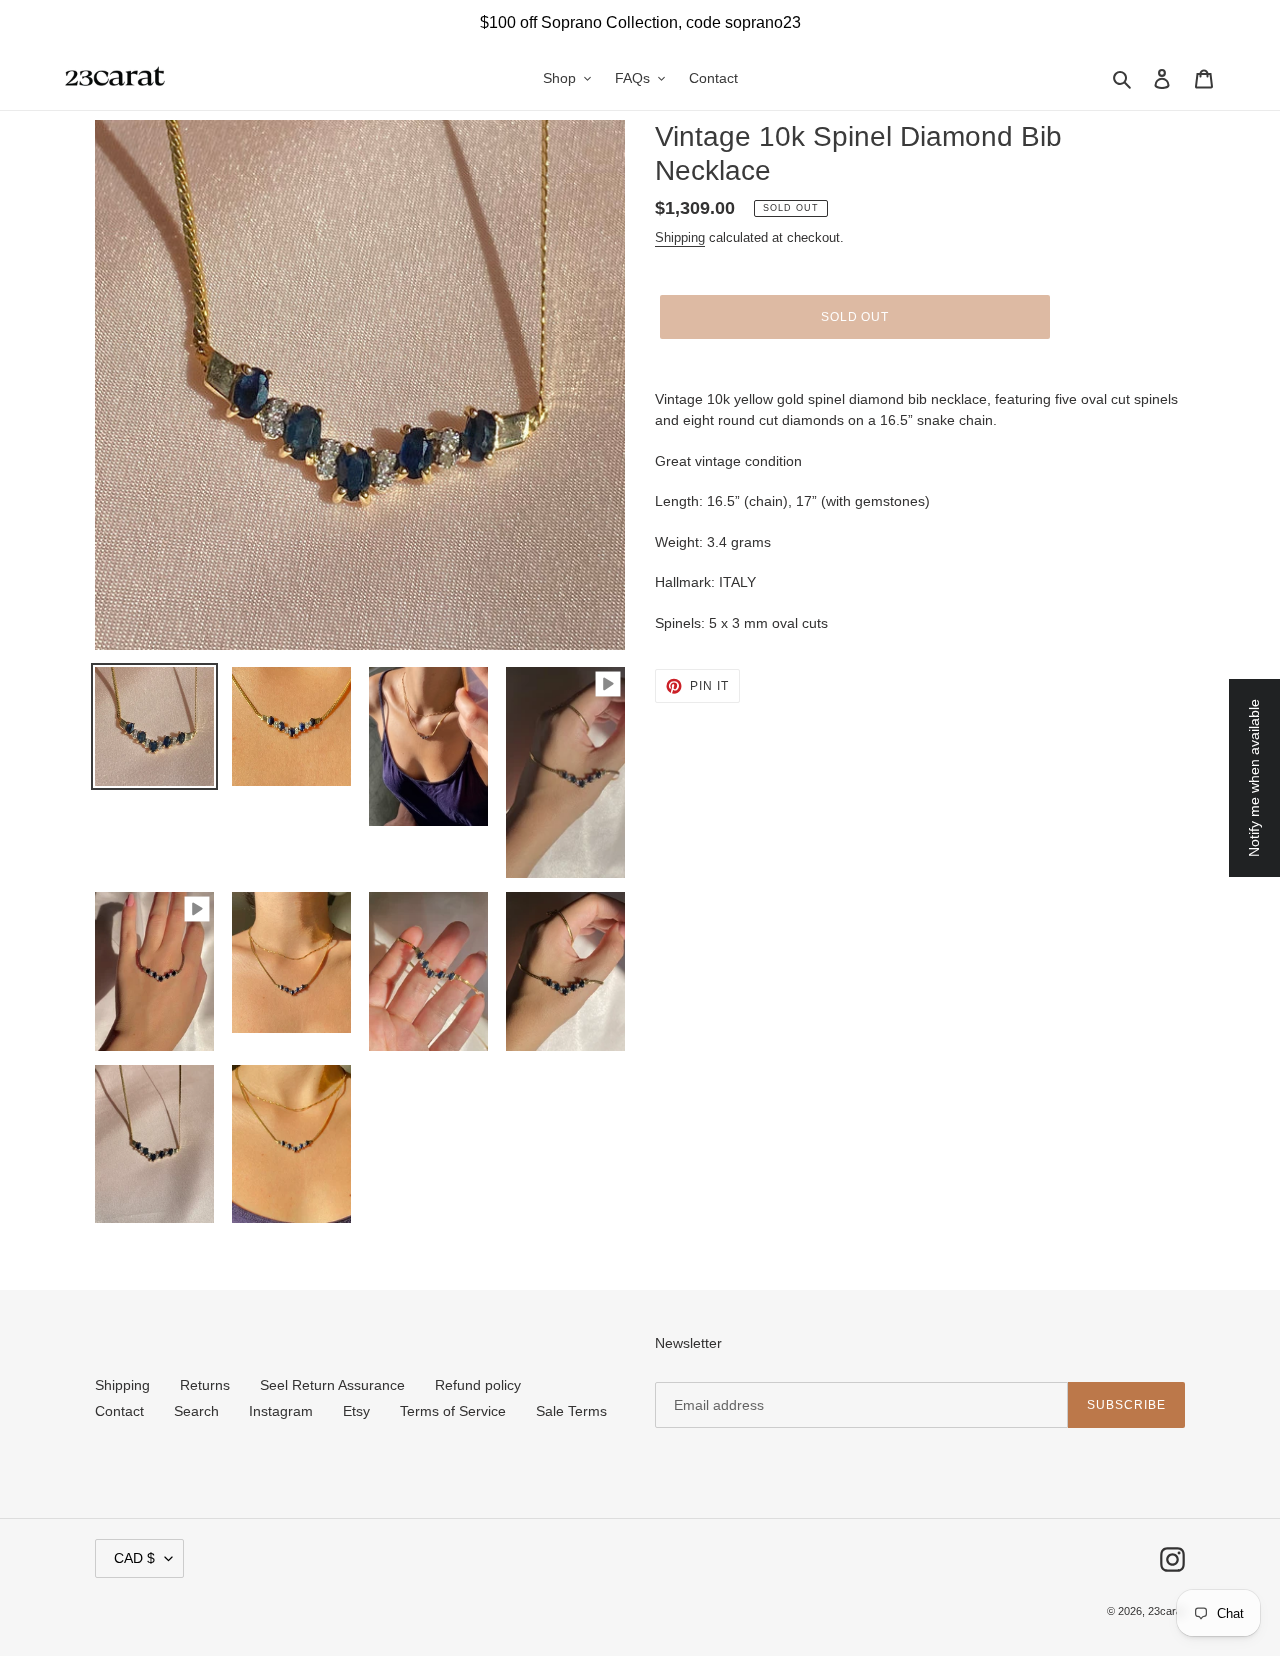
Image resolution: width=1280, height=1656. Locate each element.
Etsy (356, 1411)
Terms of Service (453, 1411)
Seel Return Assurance (332, 1385)
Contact (119, 1411)
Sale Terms (571, 1411)
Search (196, 1411)
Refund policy (478, 1385)
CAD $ (134, 1558)
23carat (1166, 1611)
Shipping (680, 237)
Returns (205, 1385)
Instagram (281, 1411)
